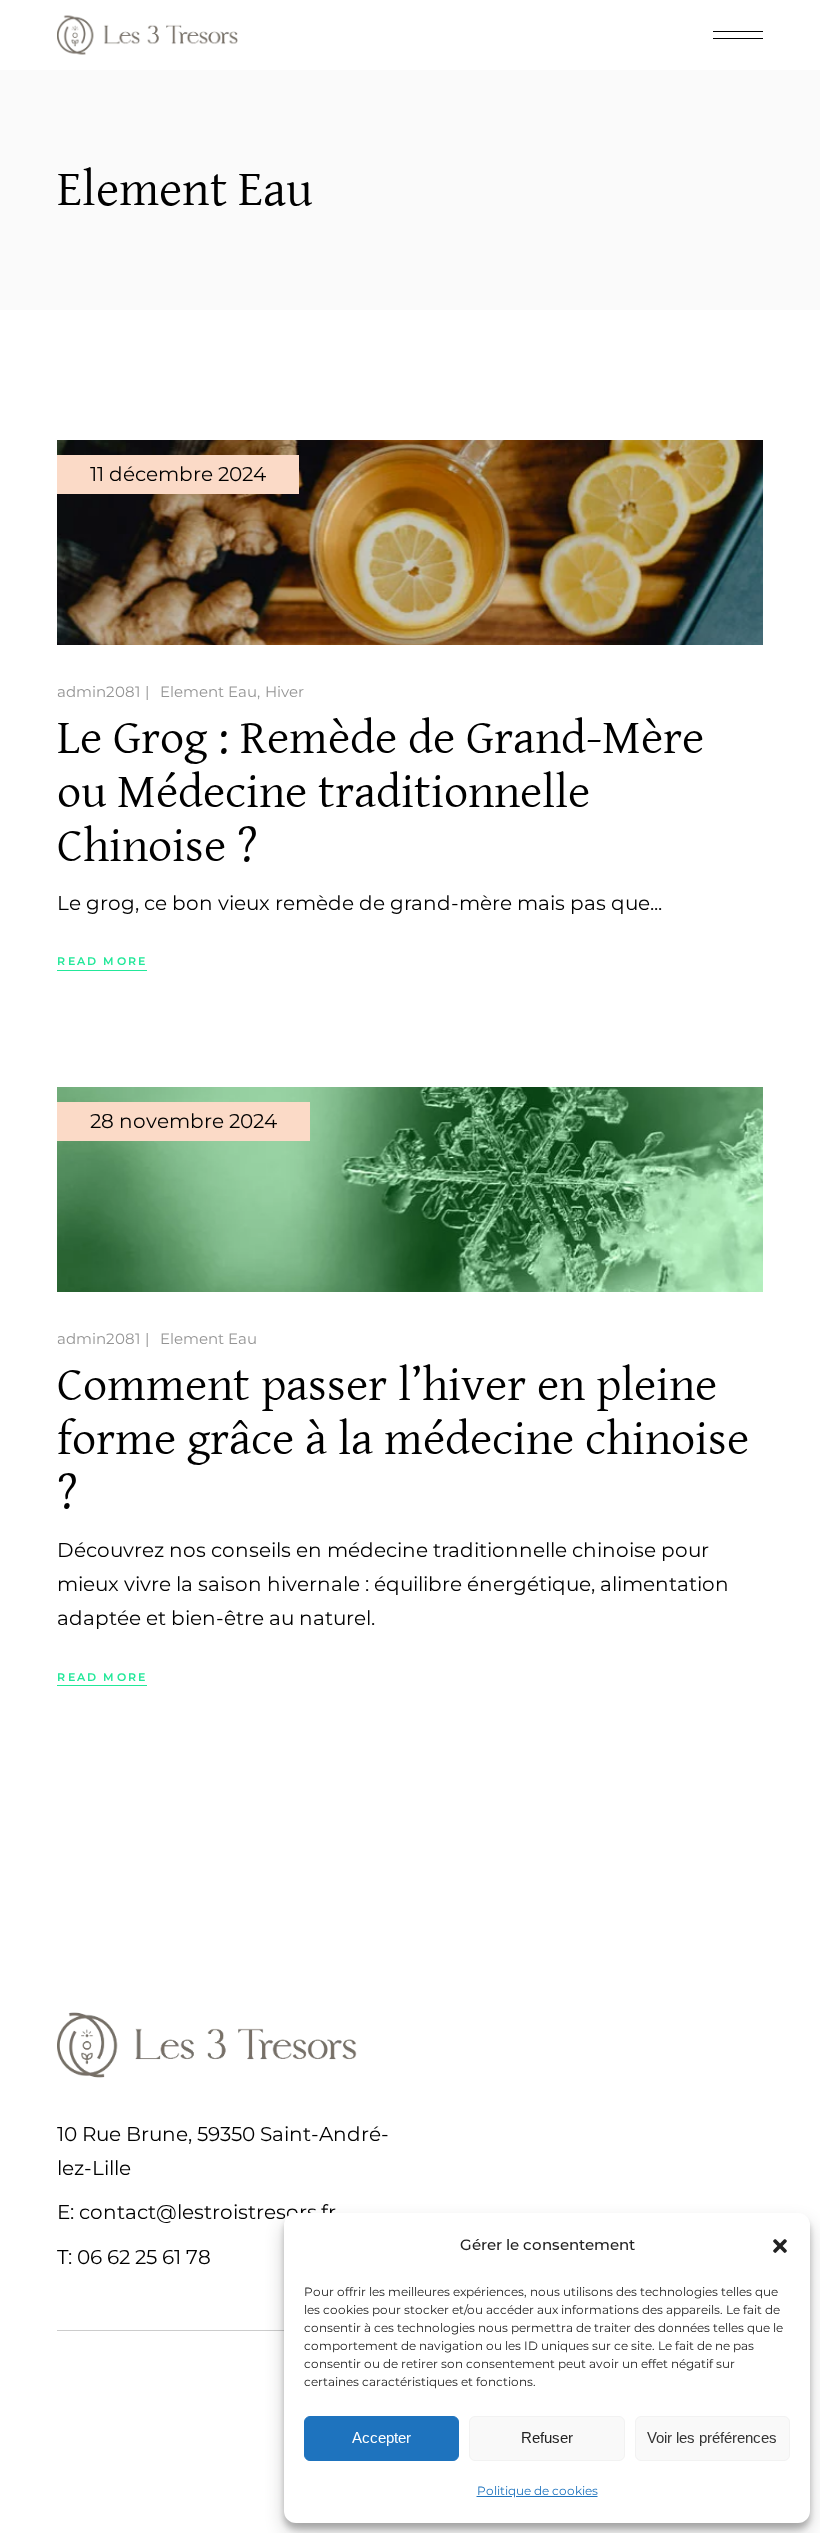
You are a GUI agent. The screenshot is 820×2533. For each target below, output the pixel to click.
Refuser (547, 2437)
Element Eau (208, 691)
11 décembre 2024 (178, 474)
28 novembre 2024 (183, 1121)
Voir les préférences (712, 2437)
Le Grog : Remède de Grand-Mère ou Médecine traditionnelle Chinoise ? (380, 793)
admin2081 (98, 691)
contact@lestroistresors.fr (207, 2212)
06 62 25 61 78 (144, 2257)
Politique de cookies (537, 2490)
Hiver (284, 691)
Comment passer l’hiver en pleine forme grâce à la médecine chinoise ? (403, 1440)
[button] (780, 2246)
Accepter (381, 2437)
